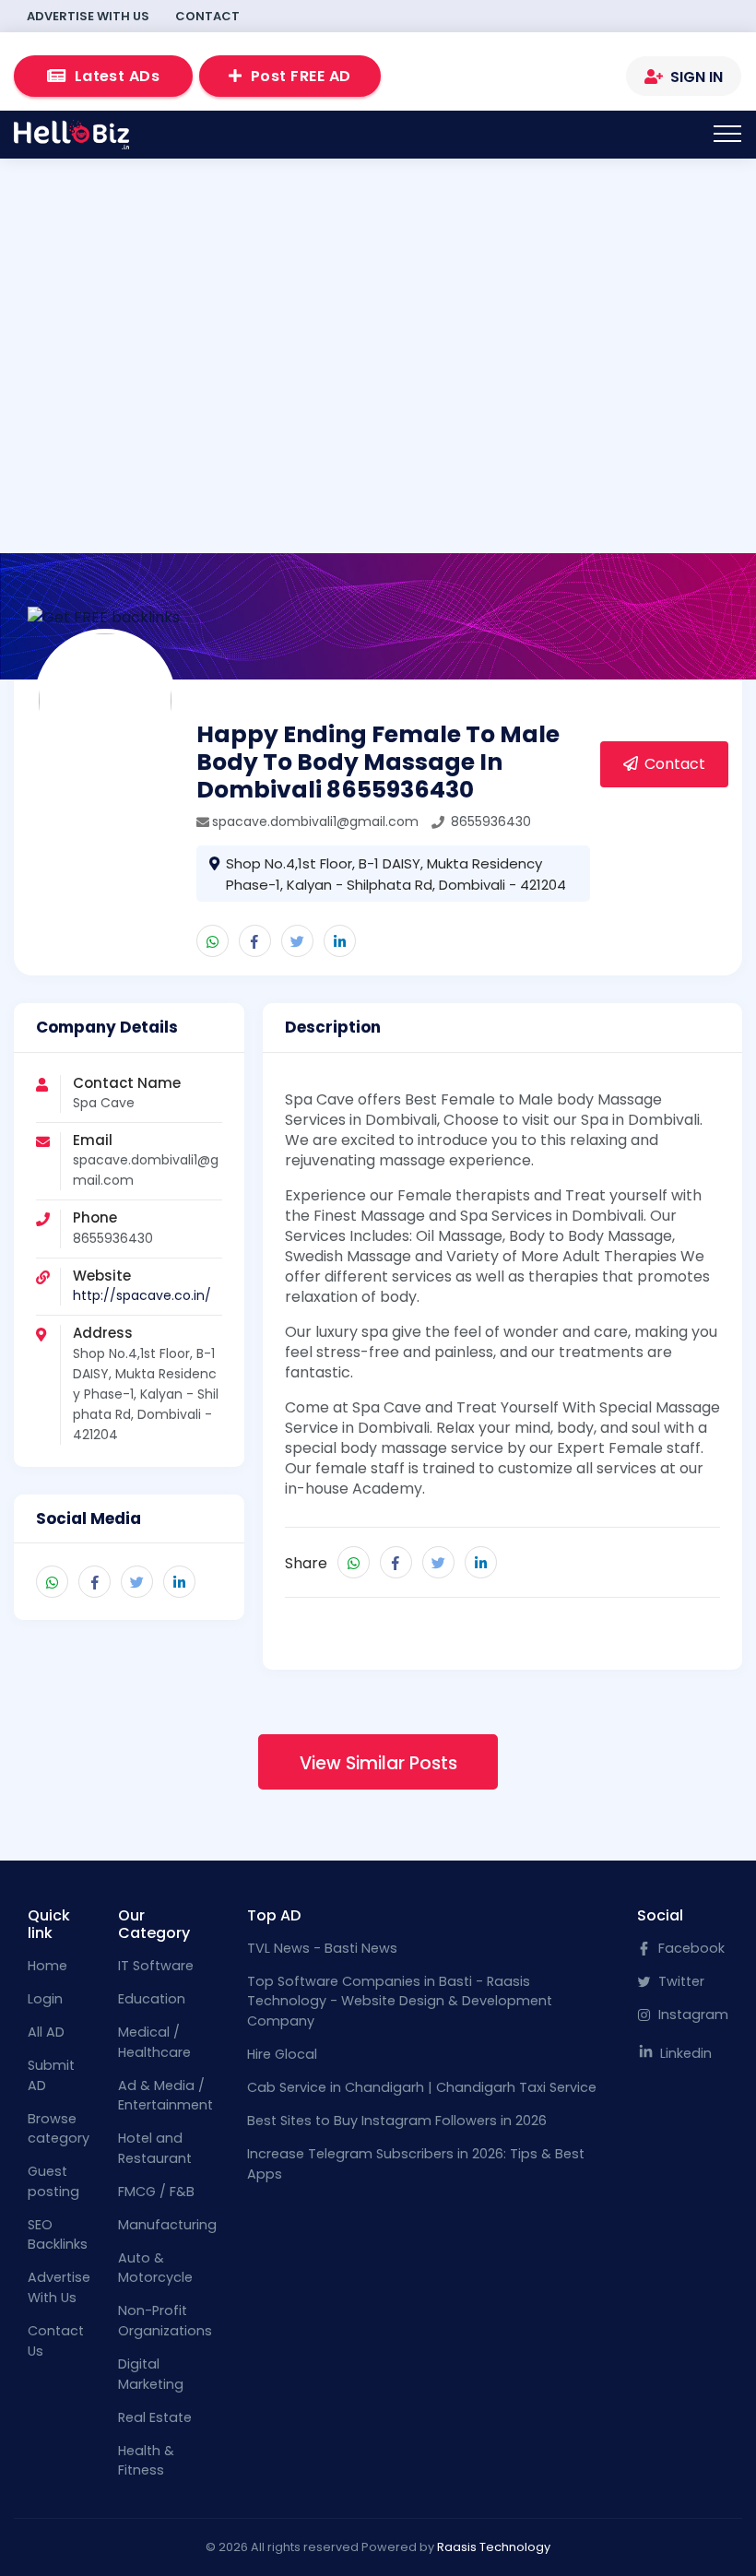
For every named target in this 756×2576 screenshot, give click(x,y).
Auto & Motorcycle (155, 2268)
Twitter (679, 1981)
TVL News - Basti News (322, 1948)
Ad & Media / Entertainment (165, 2096)
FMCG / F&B (156, 2192)
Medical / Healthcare (154, 2042)
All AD (46, 2032)
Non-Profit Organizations (165, 2321)
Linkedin (684, 2053)
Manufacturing (167, 2225)
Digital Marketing (151, 2374)
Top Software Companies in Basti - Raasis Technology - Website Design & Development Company (400, 2001)
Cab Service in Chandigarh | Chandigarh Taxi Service (422, 2087)
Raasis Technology (494, 2547)
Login (45, 1999)
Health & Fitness (146, 2461)
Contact (207, 16)
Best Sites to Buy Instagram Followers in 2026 (397, 2121)
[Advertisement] (378, 317)
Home (47, 1966)
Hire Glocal (282, 2054)
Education (152, 1999)
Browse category (59, 2129)
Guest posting (53, 2181)
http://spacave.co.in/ (142, 1295)
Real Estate (155, 2417)
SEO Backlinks (58, 2235)
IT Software (156, 1966)
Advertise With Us (88, 16)
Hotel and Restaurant (155, 2148)
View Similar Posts (378, 1763)
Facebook (690, 1948)
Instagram (691, 2015)
